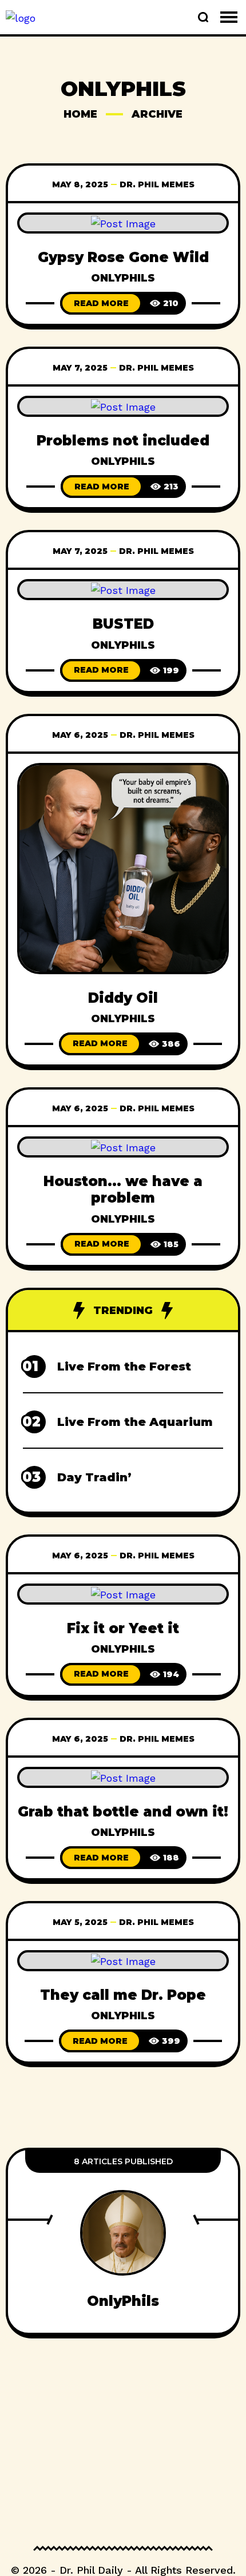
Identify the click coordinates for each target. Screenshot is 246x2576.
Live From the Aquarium (135, 1422)
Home (80, 114)
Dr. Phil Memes (157, 184)
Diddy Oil (123, 998)
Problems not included (123, 441)
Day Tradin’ (94, 1477)
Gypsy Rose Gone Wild (123, 257)
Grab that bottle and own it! (123, 1812)
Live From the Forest (124, 1367)
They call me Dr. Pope (123, 1995)
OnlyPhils (123, 278)
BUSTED (123, 624)
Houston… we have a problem (123, 1189)
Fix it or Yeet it (123, 1628)
